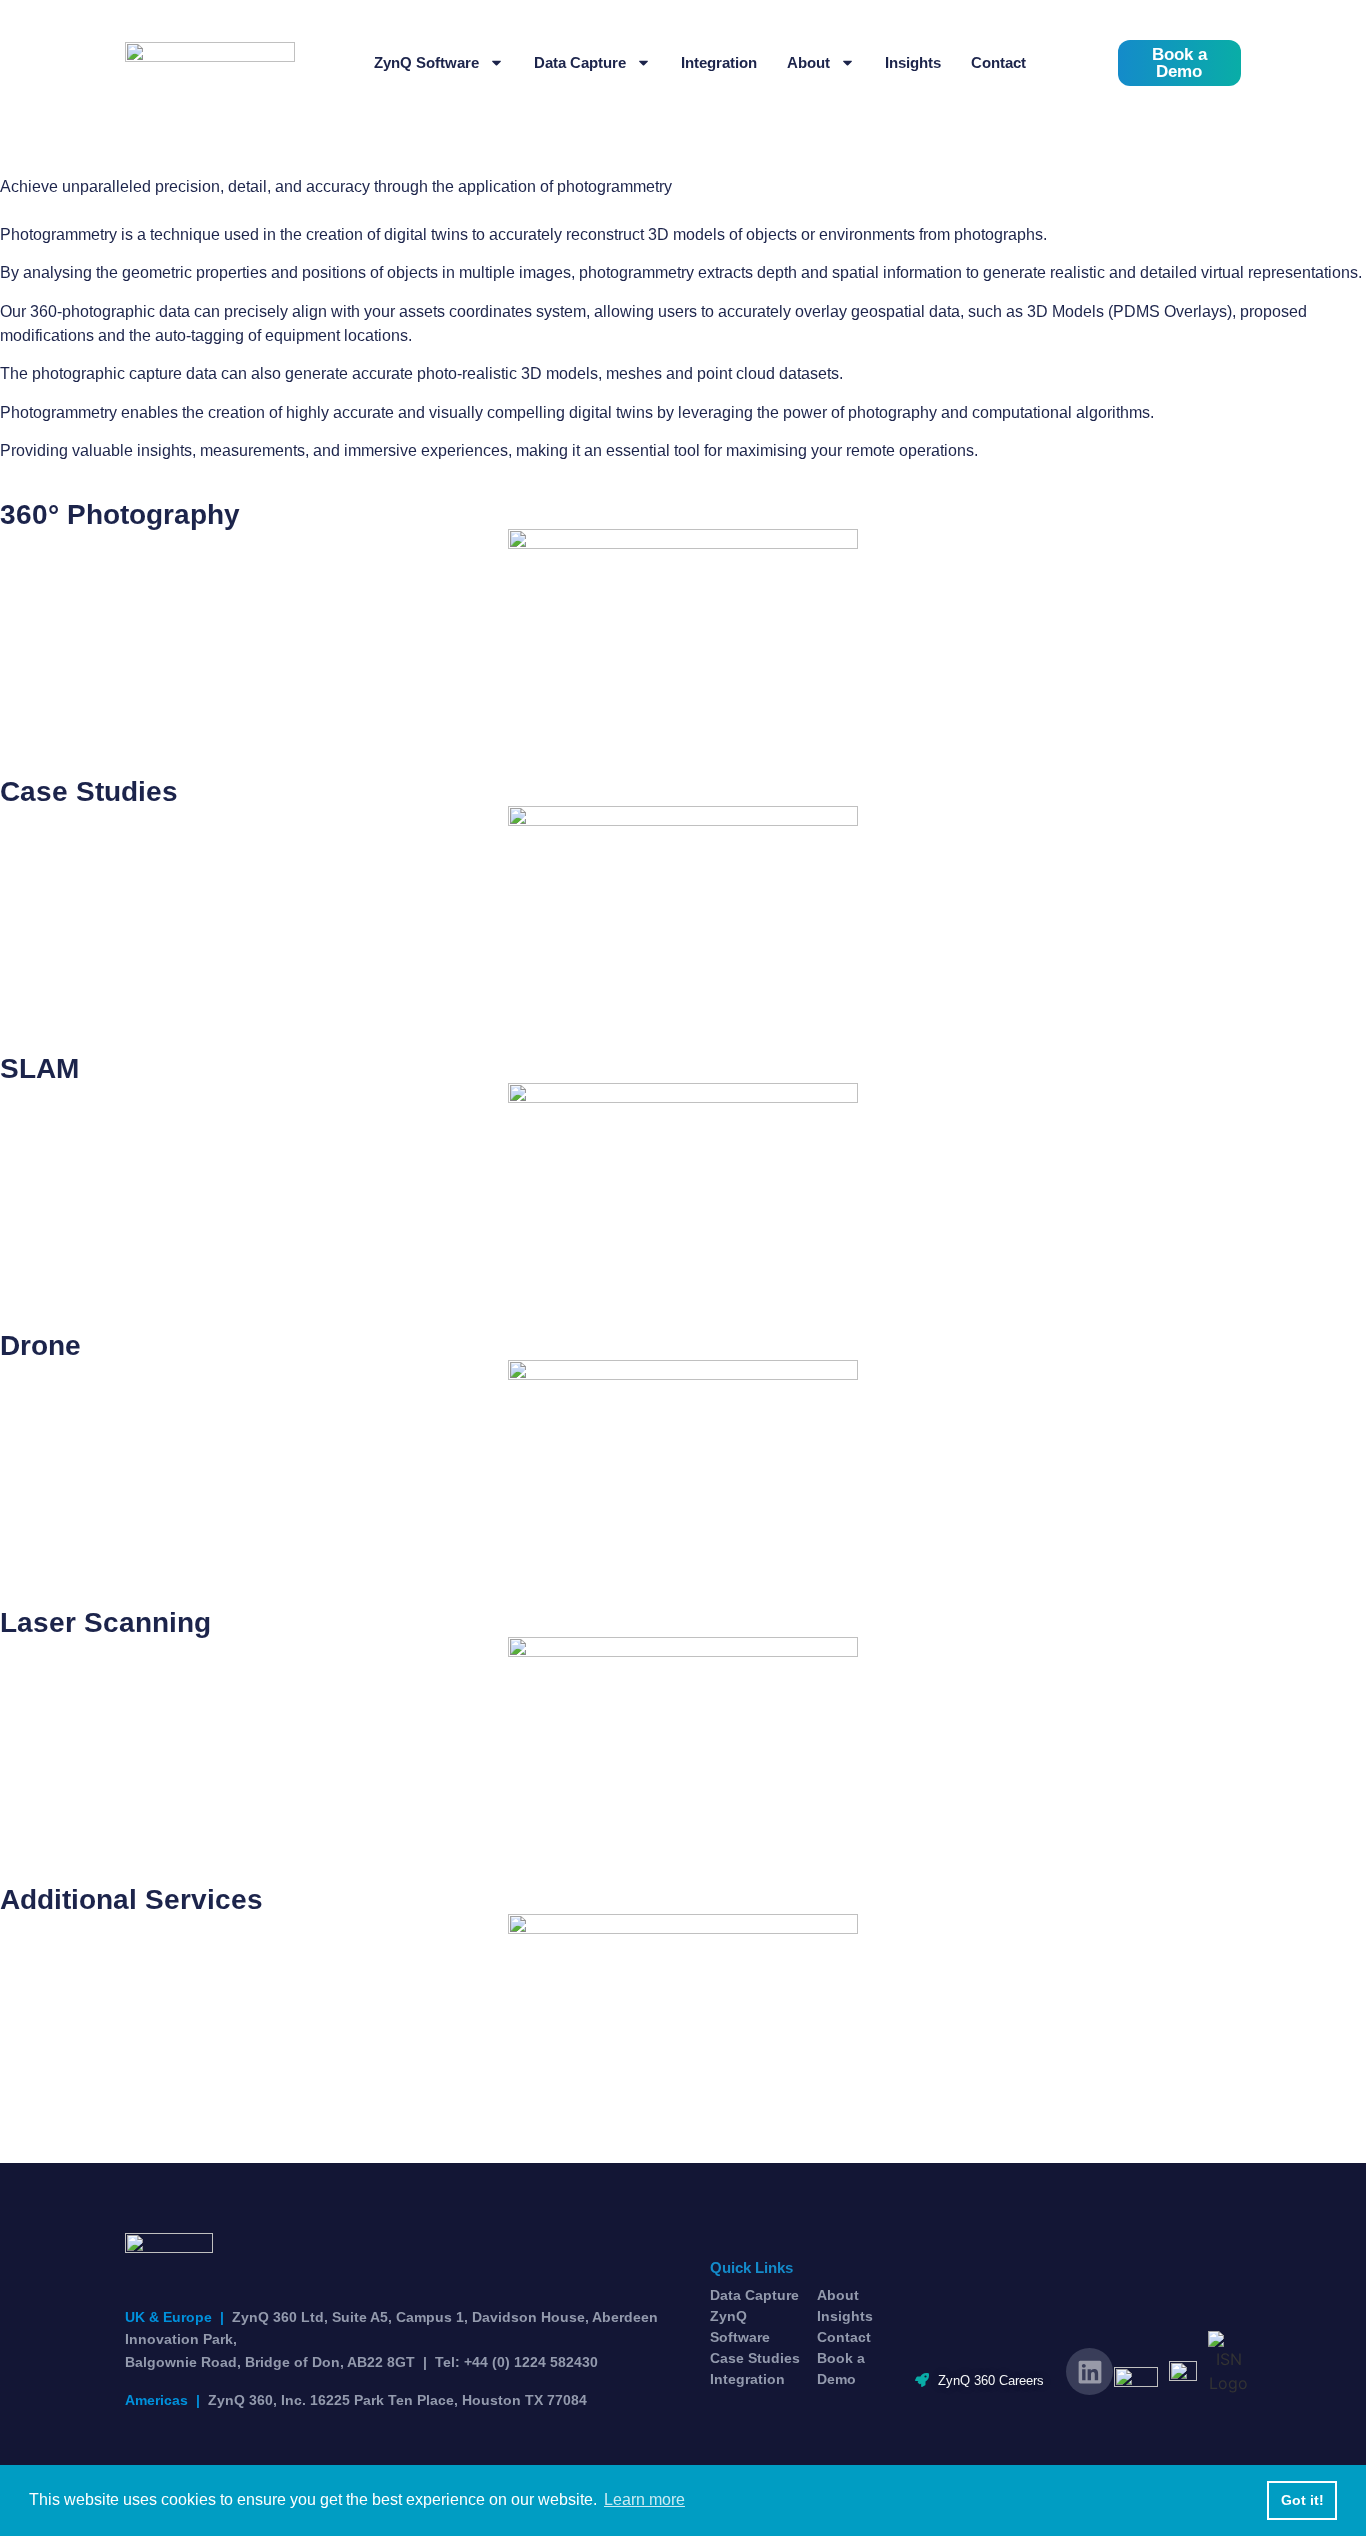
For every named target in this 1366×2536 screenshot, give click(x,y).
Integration (719, 62)
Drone (40, 1345)
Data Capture (580, 62)
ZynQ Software (426, 62)
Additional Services (131, 1899)
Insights (913, 62)
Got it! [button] (1302, 2500)
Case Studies (89, 791)
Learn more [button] (644, 2499)
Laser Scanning (105, 1622)
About (808, 62)
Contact (998, 62)
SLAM (39, 1068)
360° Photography (120, 514)
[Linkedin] (1089, 2371)
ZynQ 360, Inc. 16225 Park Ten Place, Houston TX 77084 (356, 2400)
